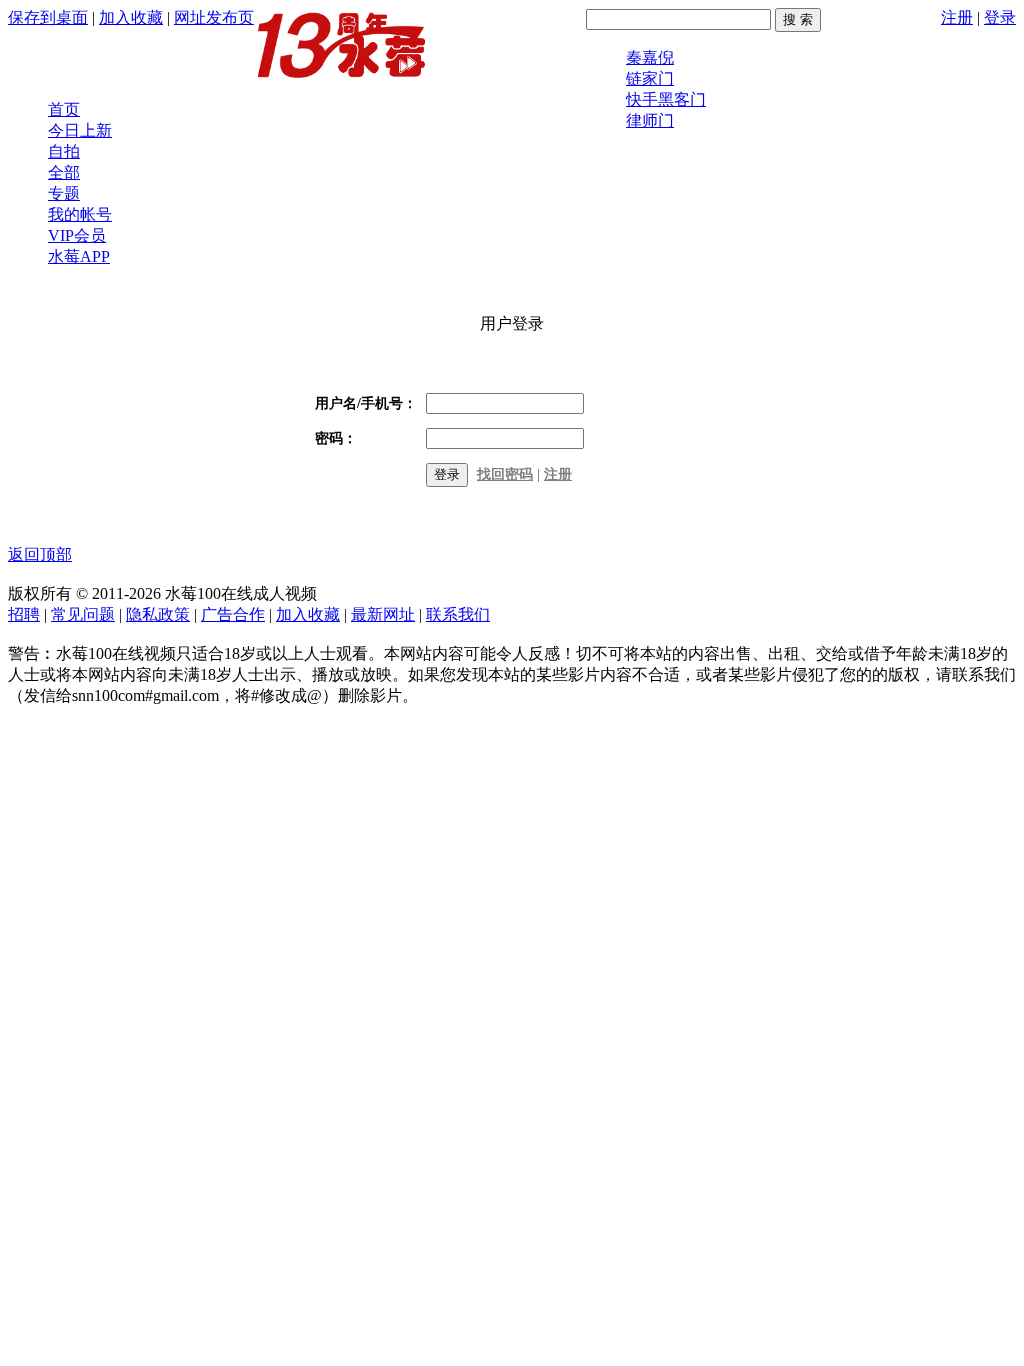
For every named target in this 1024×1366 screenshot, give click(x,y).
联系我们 (458, 614)
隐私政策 (158, 614)
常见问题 (83, 614)
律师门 (650, 120)
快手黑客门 (666, 99)
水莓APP (79, 256)
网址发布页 (214, 17)
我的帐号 (80, 214)
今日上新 (80, 130)
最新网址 (383, 614)
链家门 (650, 78)
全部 (64, 172)
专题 (64, 193)
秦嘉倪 (650, 57)
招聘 (24, 614)
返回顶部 (40, 554)
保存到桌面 (48, 17)
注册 (957, 17)
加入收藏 (131, 17)
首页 (64, 109)
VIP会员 (77, 235)
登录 (1000, 17)
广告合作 (233, 614)
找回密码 (505, 474)
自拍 (64, 151)
